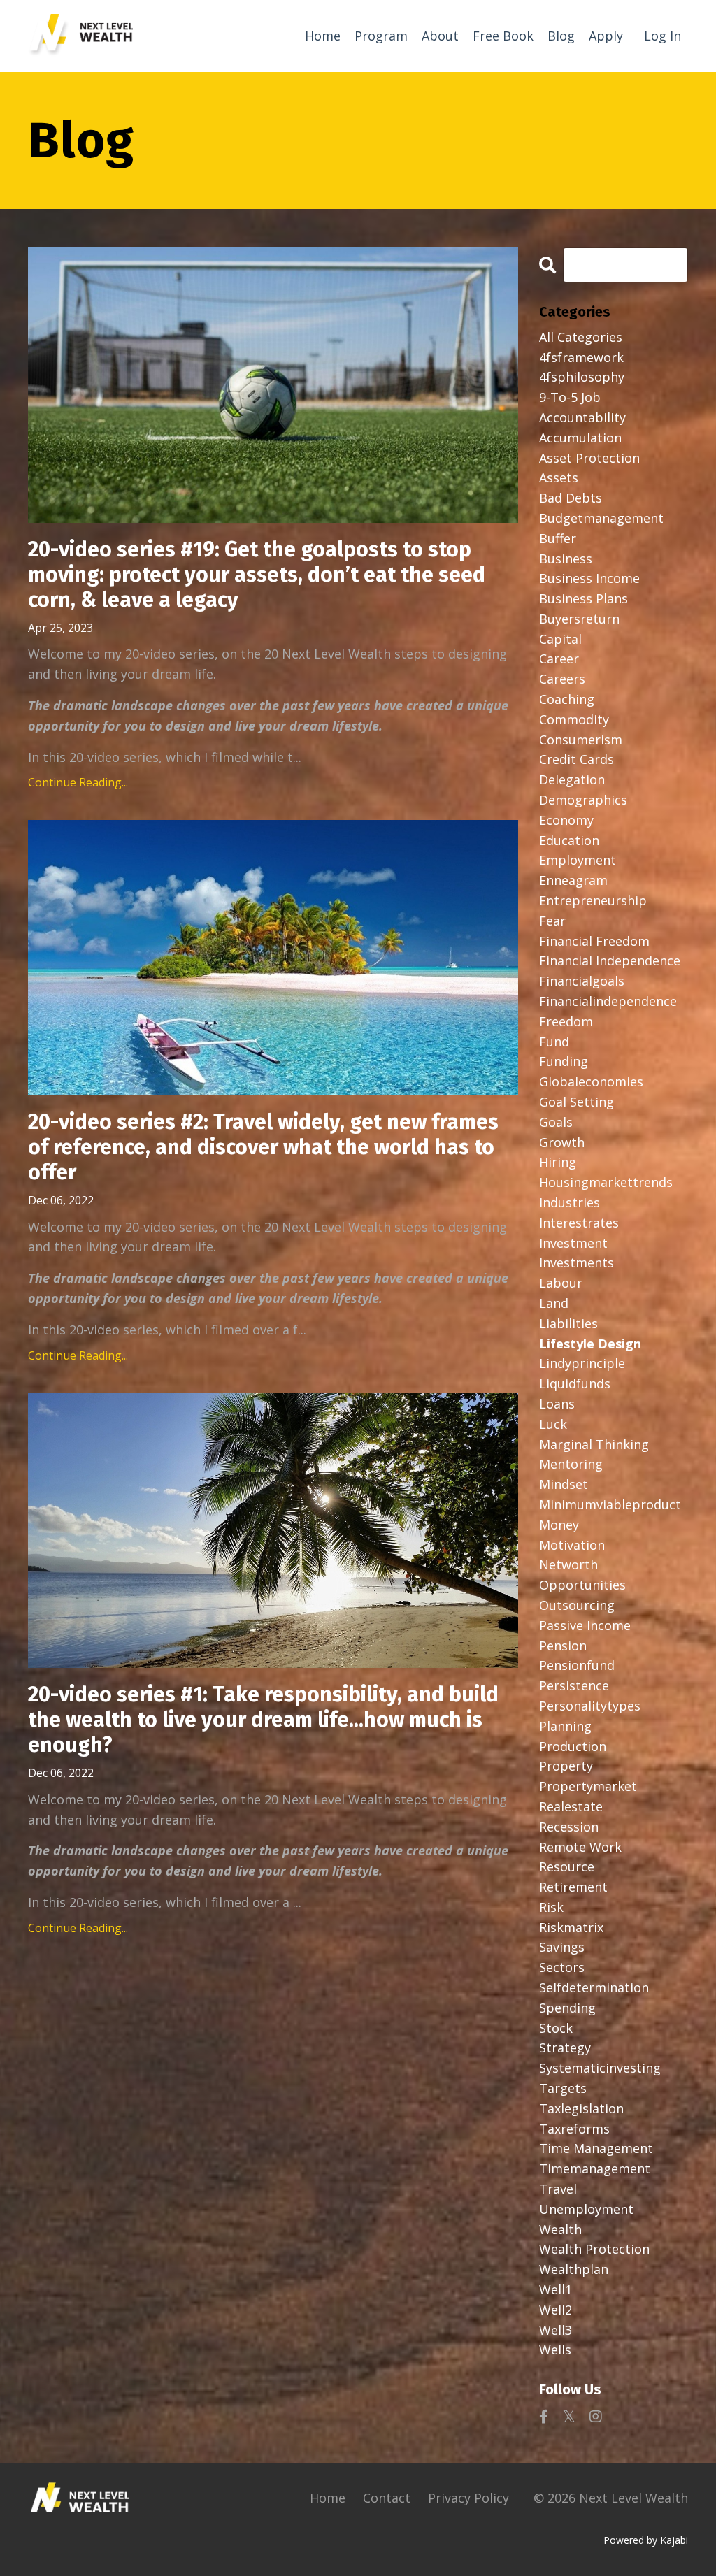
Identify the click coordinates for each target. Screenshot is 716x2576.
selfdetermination (594, 1987)
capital (560, 639)
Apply (606, 36)
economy (566, 820)
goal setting (577, 1102)
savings (562, 1947)
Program (381, 36)
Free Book (503, 36)
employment (578, 860)
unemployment (586, 2209)
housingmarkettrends (606, 1182)
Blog (561, 36)
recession (569, 1827)
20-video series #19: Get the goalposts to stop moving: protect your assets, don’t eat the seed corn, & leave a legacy (257, 575)
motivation (572, 1545)
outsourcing (577, 1605)
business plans (583, 598)
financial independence (610, 960)
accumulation (580, 438)
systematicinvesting (600, 2068)
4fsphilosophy (582, 377)
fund (554, 1042)
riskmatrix (571, 1927)
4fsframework (581, 357)
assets (559, 477)
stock (556, 2028)
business (566, 559)
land (554, 1303)
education (569, 840)
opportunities (582, 1585)
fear (552, 921)
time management (596, 2148)
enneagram (573, 880)
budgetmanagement (601, 518)
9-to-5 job (570, 397)
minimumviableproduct (610, 1504)
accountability (582, 417)
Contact (387, 2498)
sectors (562, 1967)
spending (567, 2008)
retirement (573, 1887)
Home (323, 36)
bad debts (571, 498)
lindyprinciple (582, 1363)
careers (562, 679)
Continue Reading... (78, 782)
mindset (564, 1484)
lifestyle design (590, 1344)
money (559, 1525)
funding (564, 1061)
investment (573, 1243)
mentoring (571, 1464)
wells (555, 2350)
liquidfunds (575, 1383)
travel (558, 2189)
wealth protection (594, 2249)
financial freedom (594, 941)
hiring (558, 1162)
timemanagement (595, 2168)
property (566, 1766)
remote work (580, 1847)
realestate (571, 1806)
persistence (574, 1685)
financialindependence (608, 1001)
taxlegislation (581, 2108)
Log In (663, 36)
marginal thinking (594, 1444)
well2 (556, 2310)
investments (577, 1262)
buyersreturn (579, 619)
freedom (566, 1021)
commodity (574, 719)
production (573, 1746)
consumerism (581, 740)
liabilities (568, 1323)
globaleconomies (591, 1081)
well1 (556, 2289)
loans (557, 1404)
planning (565, 1726)
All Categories (581, 337)
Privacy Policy (468, 2498)
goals (556, 1122)
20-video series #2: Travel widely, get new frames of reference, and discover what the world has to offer (263, 1147)
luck (553, 1424)
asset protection (589, 458)
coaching (567, 699)
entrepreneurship (593, 900)
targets (563, 2088)
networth (568, 1564)
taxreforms (574, 2129)
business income (589, 578)
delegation (572, 779)
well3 (556, 2330)
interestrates (579, 1223)
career (559, 659)
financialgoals (582, 981)
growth (562, 1142)
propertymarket (588, 1786)
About (440, 36)
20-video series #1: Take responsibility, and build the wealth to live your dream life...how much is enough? (263, 1720)
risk (551, 1907)
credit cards (577, 759)
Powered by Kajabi (646, 2540)
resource (567, 1866)
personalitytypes (590, 1706)
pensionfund (577, 1665)
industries (570, 1202)
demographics (583, 800)
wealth (560, 2229)
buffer (558, 538)
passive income (585, 1625)
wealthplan (574, 2269)
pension (563, 1646)
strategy (565, 2048)
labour (561, 1283)
